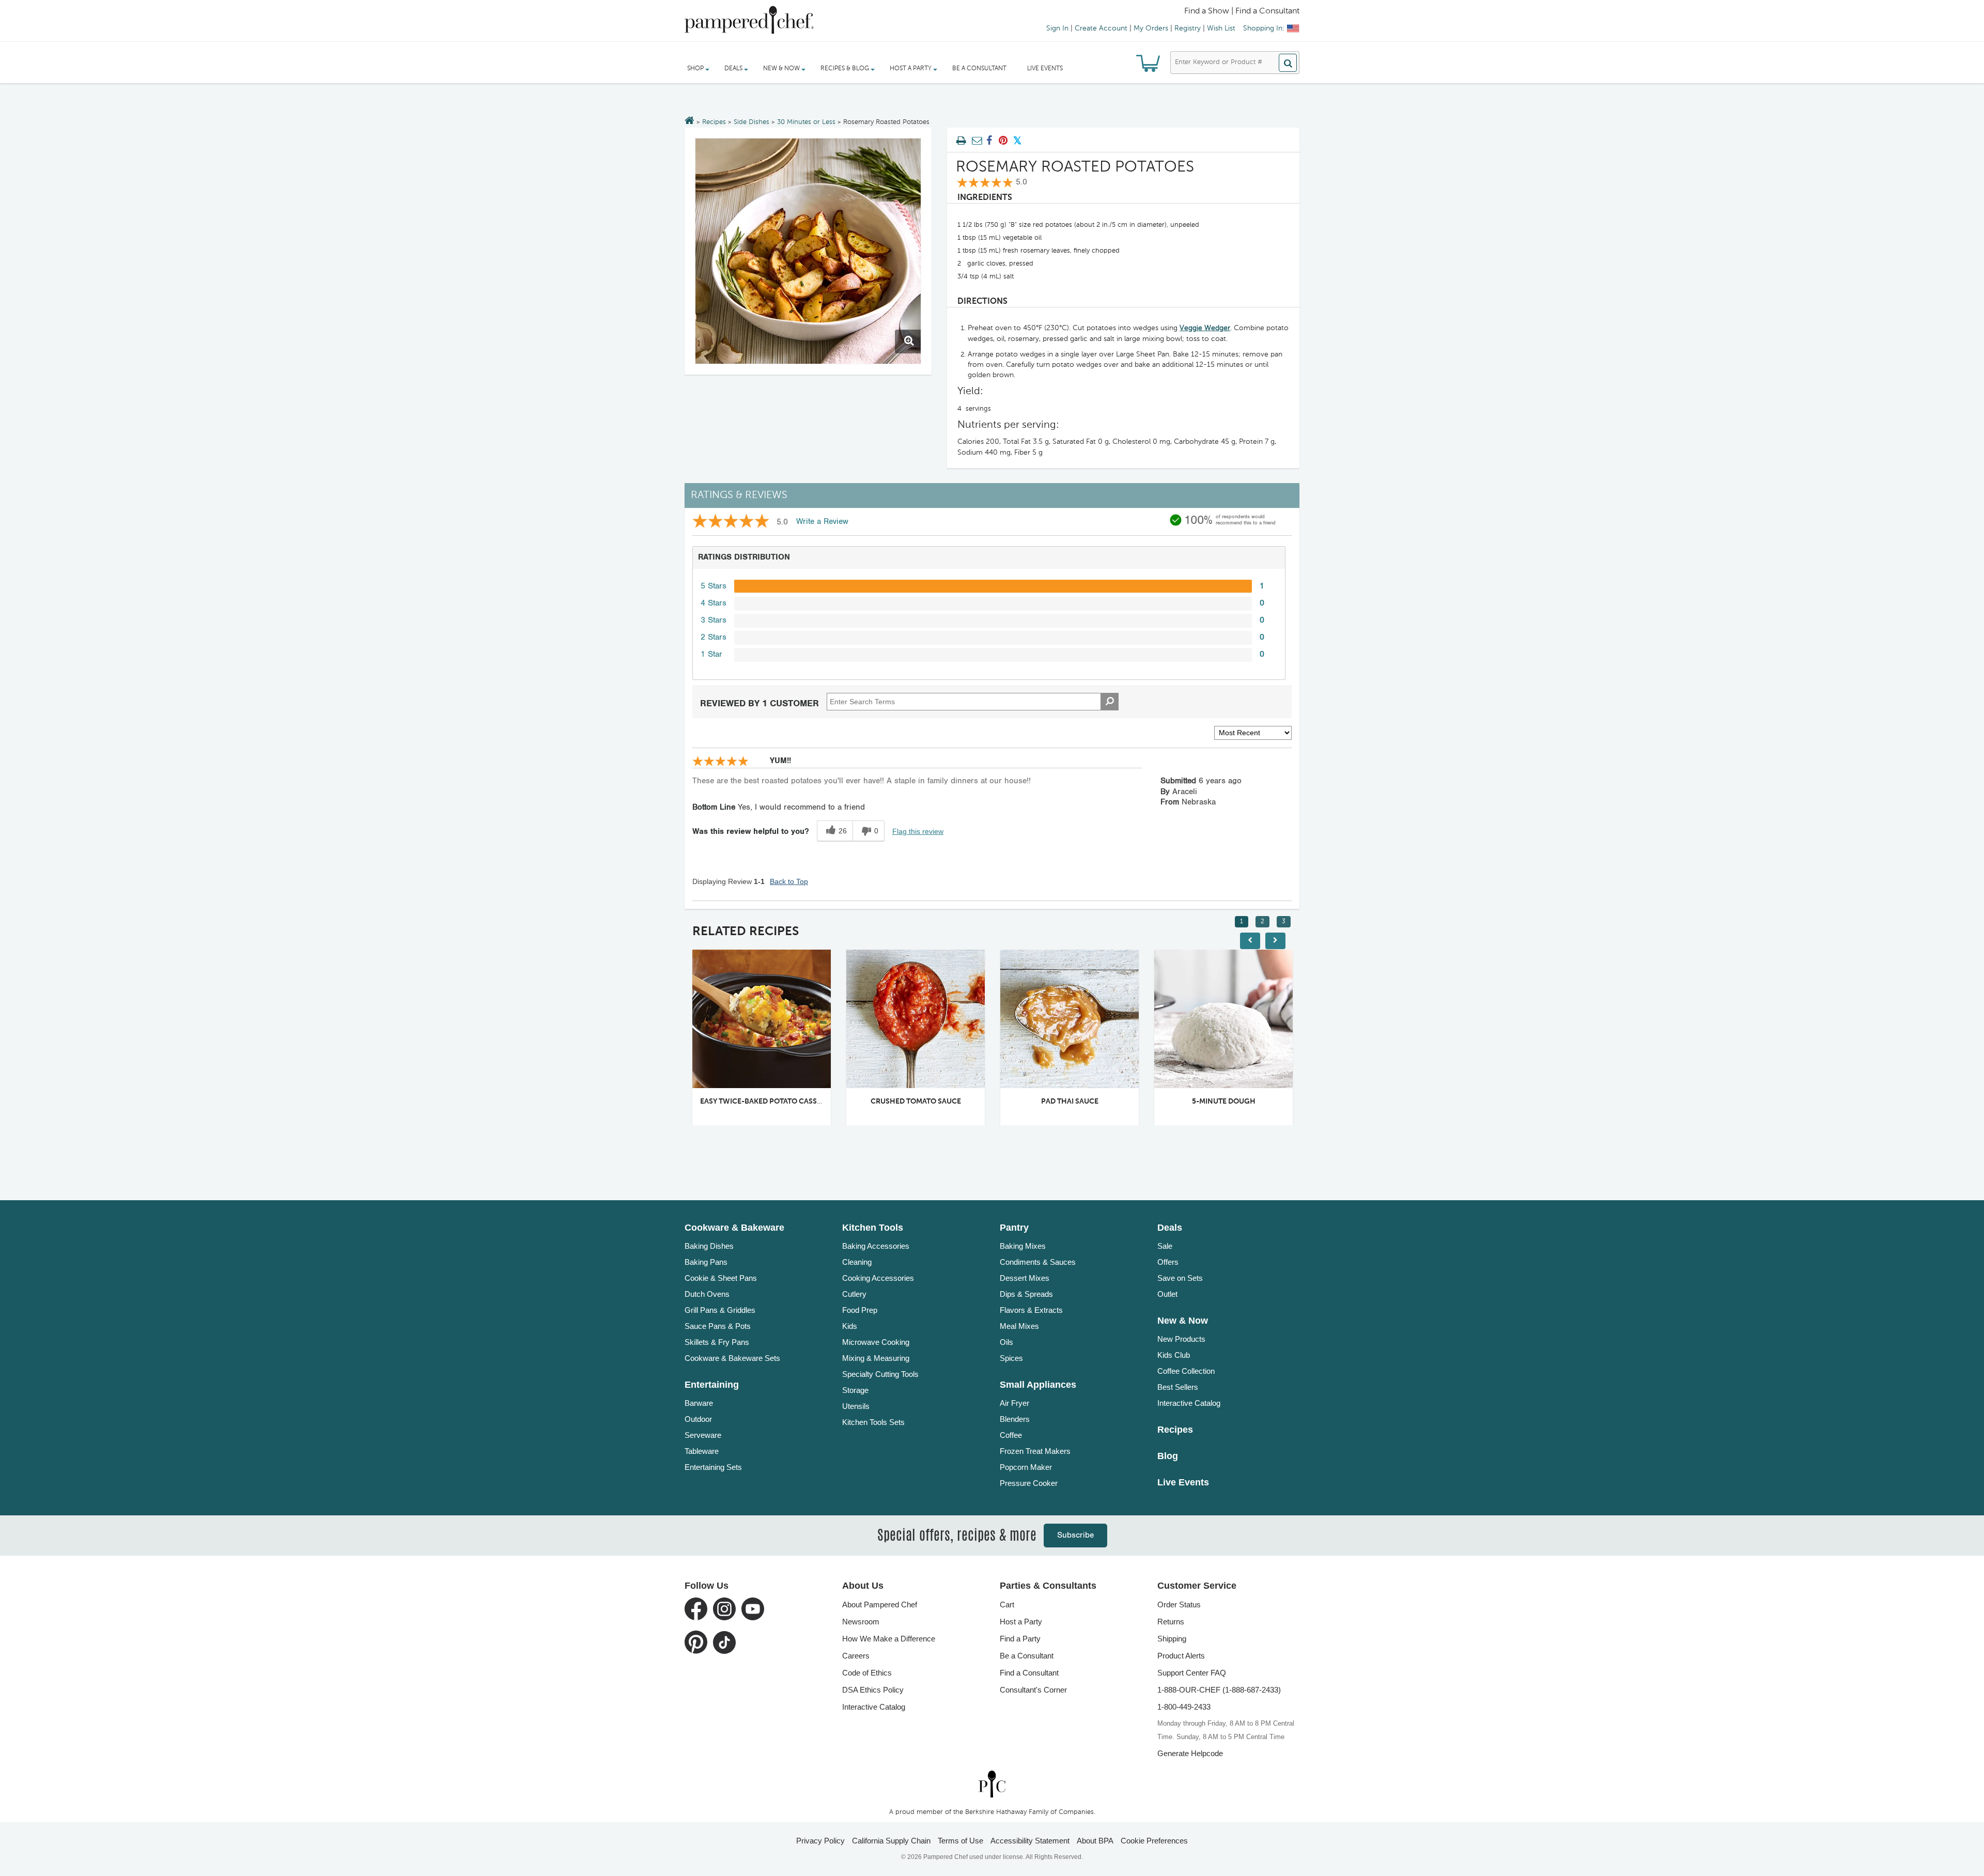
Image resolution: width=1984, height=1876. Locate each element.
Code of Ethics (867, 1673)
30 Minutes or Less (806, 122)
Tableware (702, 1451)
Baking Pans (706, 1262)
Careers (856, 1656)
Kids (850, 1326)
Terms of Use (960, 1841)
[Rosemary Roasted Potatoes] (808, 251)
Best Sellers (1178, 1387)
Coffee (1011, 1435)
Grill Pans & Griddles (720, 1310)
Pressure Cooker (1029, 1483)
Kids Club (1174, 1355)
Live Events (1045, 69)
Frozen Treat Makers (1035, 1451)
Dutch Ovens (707, 1294)
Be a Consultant (979, 69)
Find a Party (1020, 1639)
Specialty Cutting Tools (880, 1374)
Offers (1168, 1262)
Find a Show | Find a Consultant (1242, 11)
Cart (1007, 1604)
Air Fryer (1014, 1403)
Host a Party (1021, 1622)
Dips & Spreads (1026, 1294)
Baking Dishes (709, 1246)
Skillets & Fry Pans (717, 1342)
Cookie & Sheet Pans (721, 1278)
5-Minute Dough (1147, 1102)
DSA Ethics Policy (873, 1690)
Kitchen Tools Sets (873, 1422)
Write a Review (822, 522)
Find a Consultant (1029, 1673)
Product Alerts (1181, 1656)
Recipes (714, 122)
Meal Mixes (1019, 1326)
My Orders (1151, 28)
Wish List (1221, 28)
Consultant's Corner (1033, 1690)
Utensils (856, 1406)
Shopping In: (1264, 28)
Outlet (1167, 1294)
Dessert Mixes (1025, 1278)
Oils (1006, 1342)
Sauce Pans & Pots (718, 1326)
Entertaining (712, 1385)
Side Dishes (751, 122)
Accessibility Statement (1030, 1841)
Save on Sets (1180, 1278)
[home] (992, 1784)
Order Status (1179, 1604)
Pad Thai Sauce (993, 1102)
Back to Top (789, 881)
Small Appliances (1038, 1385)
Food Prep (860, 1310)
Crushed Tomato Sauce (839, 1102)
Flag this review (918, 831)
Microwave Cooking (876, 1342)
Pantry (1014, 1228)
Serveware (703, 1435)
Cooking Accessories (878, 1278)
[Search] (1288, 63)
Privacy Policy (820, 1841)
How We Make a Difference (889, 1639)
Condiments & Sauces (1038, 1262)
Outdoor (698, 1419)
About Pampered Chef (880, 1604)
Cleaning (857, 1262)
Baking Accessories (876, 1246)
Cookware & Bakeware (734, 1228)
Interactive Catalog (1189, 1403)
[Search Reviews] (1110, 702)
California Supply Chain (891, 1841)
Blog (1168, 1456)
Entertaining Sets (713, 1467)
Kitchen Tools (873, 1228)
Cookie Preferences (1154, 1841)
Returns (1171, 1622)
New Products (1181, 1339)
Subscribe (1075, 1535)
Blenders (1015, 1419)
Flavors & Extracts (1031, 1310)
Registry (1188, 28)
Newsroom (861, 1622)
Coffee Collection (1186, 1371)
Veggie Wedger (1205, 328)
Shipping (1172, 1639)
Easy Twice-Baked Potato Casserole (693, 1102)
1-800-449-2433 (1184, 1707)
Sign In (1057, 28)
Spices (1011, 1358)
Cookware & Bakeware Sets (732, 1358)
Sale (1165, 1246)
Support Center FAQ (1192, 1673)
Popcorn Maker (1026, 1467)
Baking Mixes (1023, 1246)
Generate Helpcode (1190, 1753)
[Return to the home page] (689, 121)
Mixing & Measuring (876, 1358)
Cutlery (854, 1294)
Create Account (1101, 28)
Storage (855, 1390)
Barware (699, 1403)
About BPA (1095, 1841)
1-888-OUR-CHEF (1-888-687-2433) (1219, 1690)
